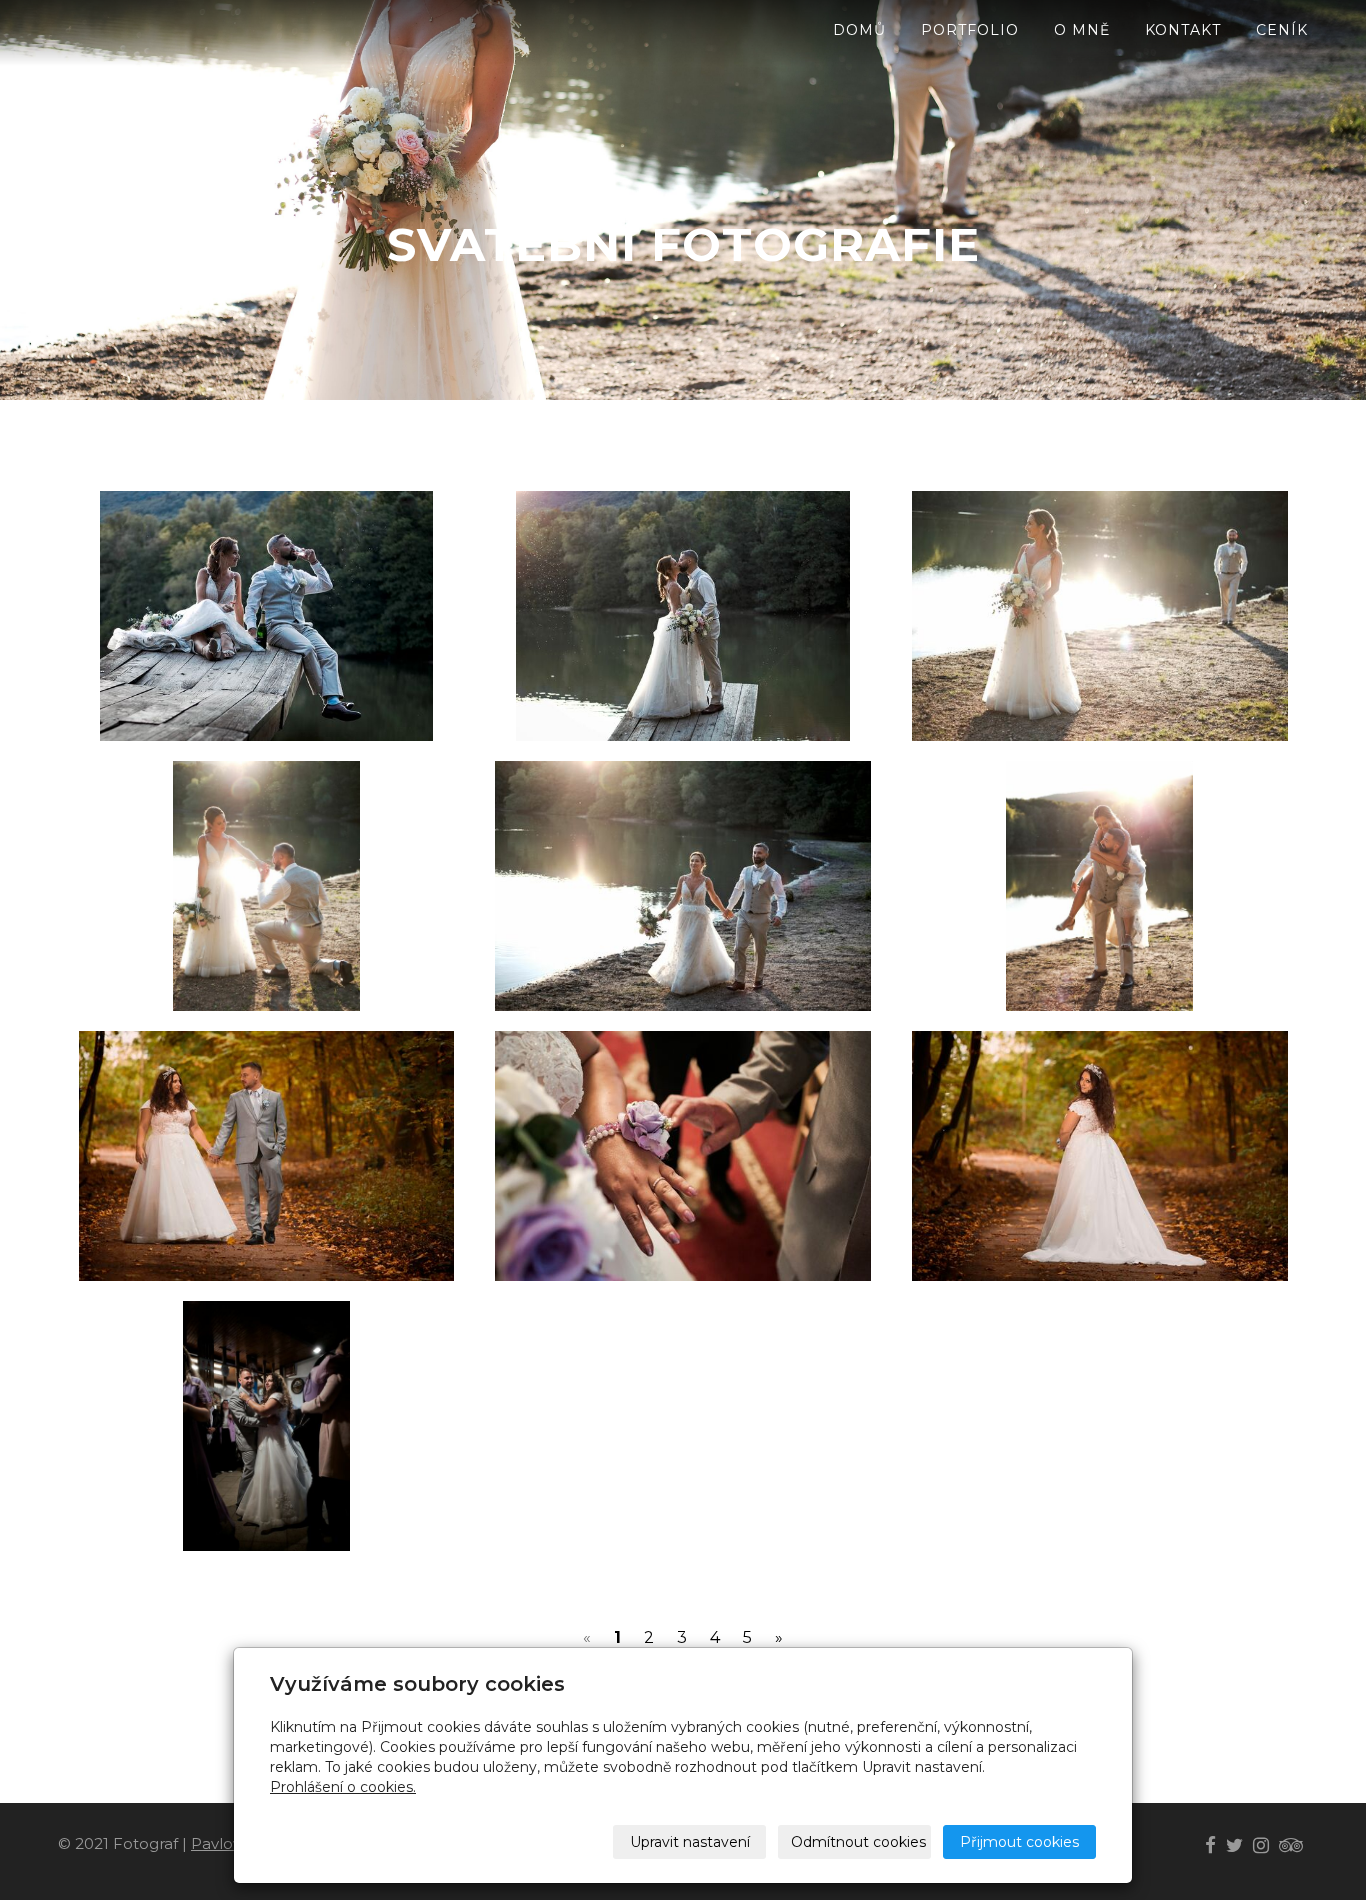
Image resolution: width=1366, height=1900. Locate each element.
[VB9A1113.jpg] (683, 1156)
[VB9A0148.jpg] (683, 616)
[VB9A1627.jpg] (1099, 1156)
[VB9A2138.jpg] (266, 1426)
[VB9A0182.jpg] (266, 616)
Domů (859, 30)
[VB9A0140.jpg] (683, 886)
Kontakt (1183, 30)
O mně (1082, 30)
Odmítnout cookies (858, 1842)
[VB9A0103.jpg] (1099, 616)
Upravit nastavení (690, 1842)
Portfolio (970, 30)
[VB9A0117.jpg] (1099, 886)
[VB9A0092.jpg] (266, 886)
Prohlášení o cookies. (343, 1787)
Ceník (1282, 30)
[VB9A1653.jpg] (266, 1156)
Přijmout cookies (1019, 1842)
